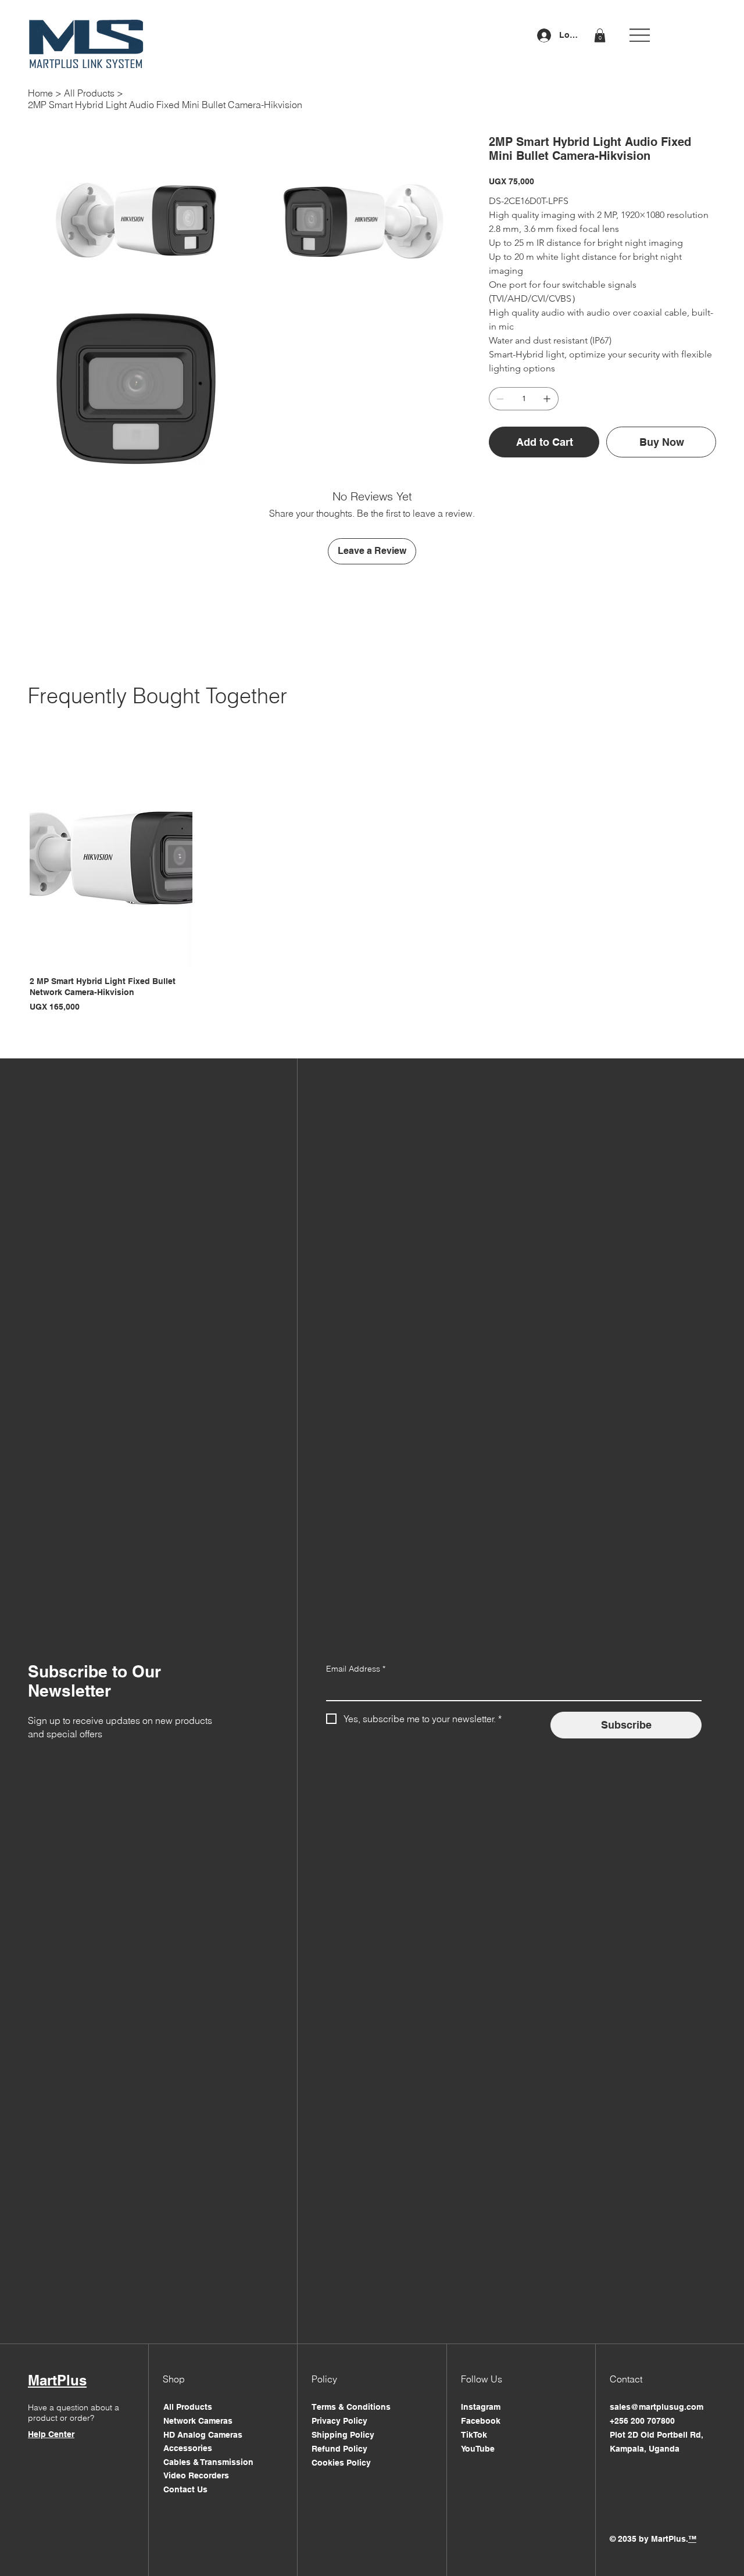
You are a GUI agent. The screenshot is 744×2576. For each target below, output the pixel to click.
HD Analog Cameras (203, 2435)
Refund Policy (339, 2449)
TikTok (474, 2435)
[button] (600, 35)
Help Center (51, 2434)
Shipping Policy (343, 2435)
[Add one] (547, 399)
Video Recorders (196, 2475)
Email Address (356, 1669)
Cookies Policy (341, 2463)
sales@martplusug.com (657, 2407)
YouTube (478, 2449)
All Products (188, 2407)
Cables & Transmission (208, 2462)
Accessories (188, 2448)
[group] (372, 881)
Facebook (481, 2421)
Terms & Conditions (351, 2407)
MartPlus (57, 2380)
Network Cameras (198, 2421)
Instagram (481, 2407)
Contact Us (185, 2489)
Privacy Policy (339, 2421)
